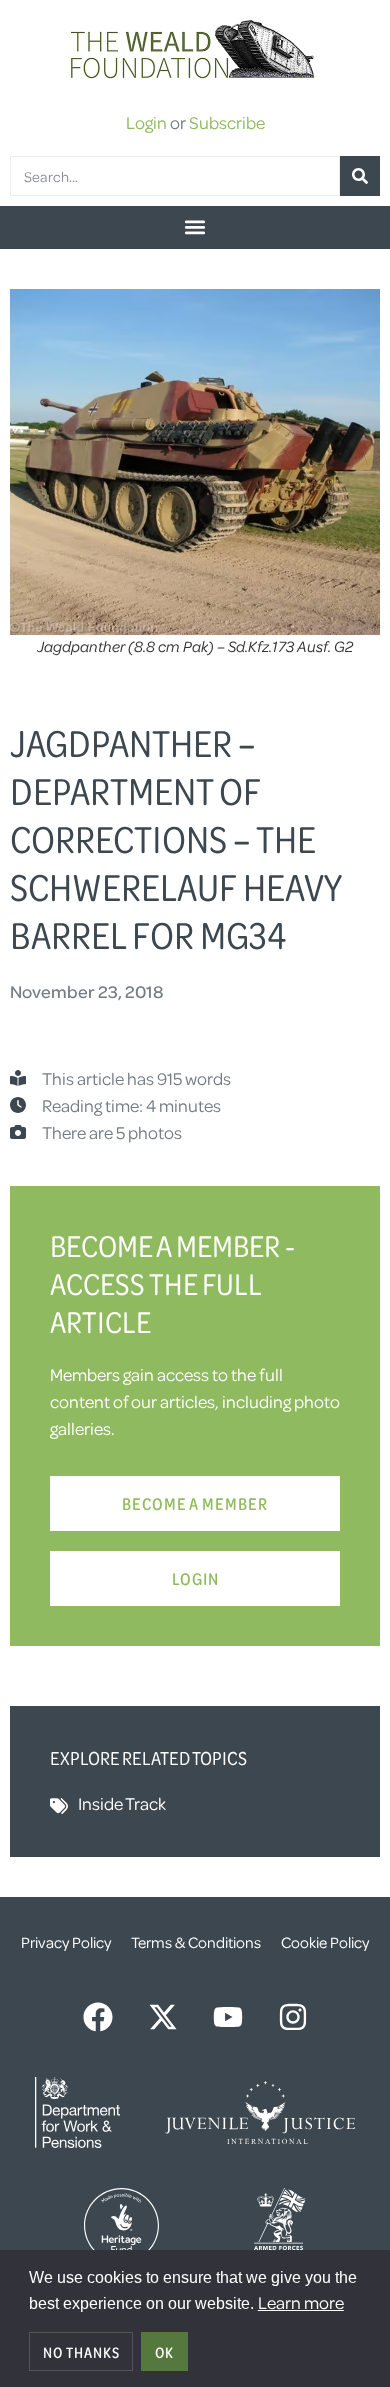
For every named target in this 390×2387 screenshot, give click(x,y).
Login (146, 122)
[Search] (360, 176)
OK (164, 2352)
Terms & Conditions (196, 1942)
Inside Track (122, 1803)
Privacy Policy (66, 1942)
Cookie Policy (325, 1942)
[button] (195, 227)
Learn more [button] (301, 2302)
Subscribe (227, 122)
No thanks (81, 2352)
